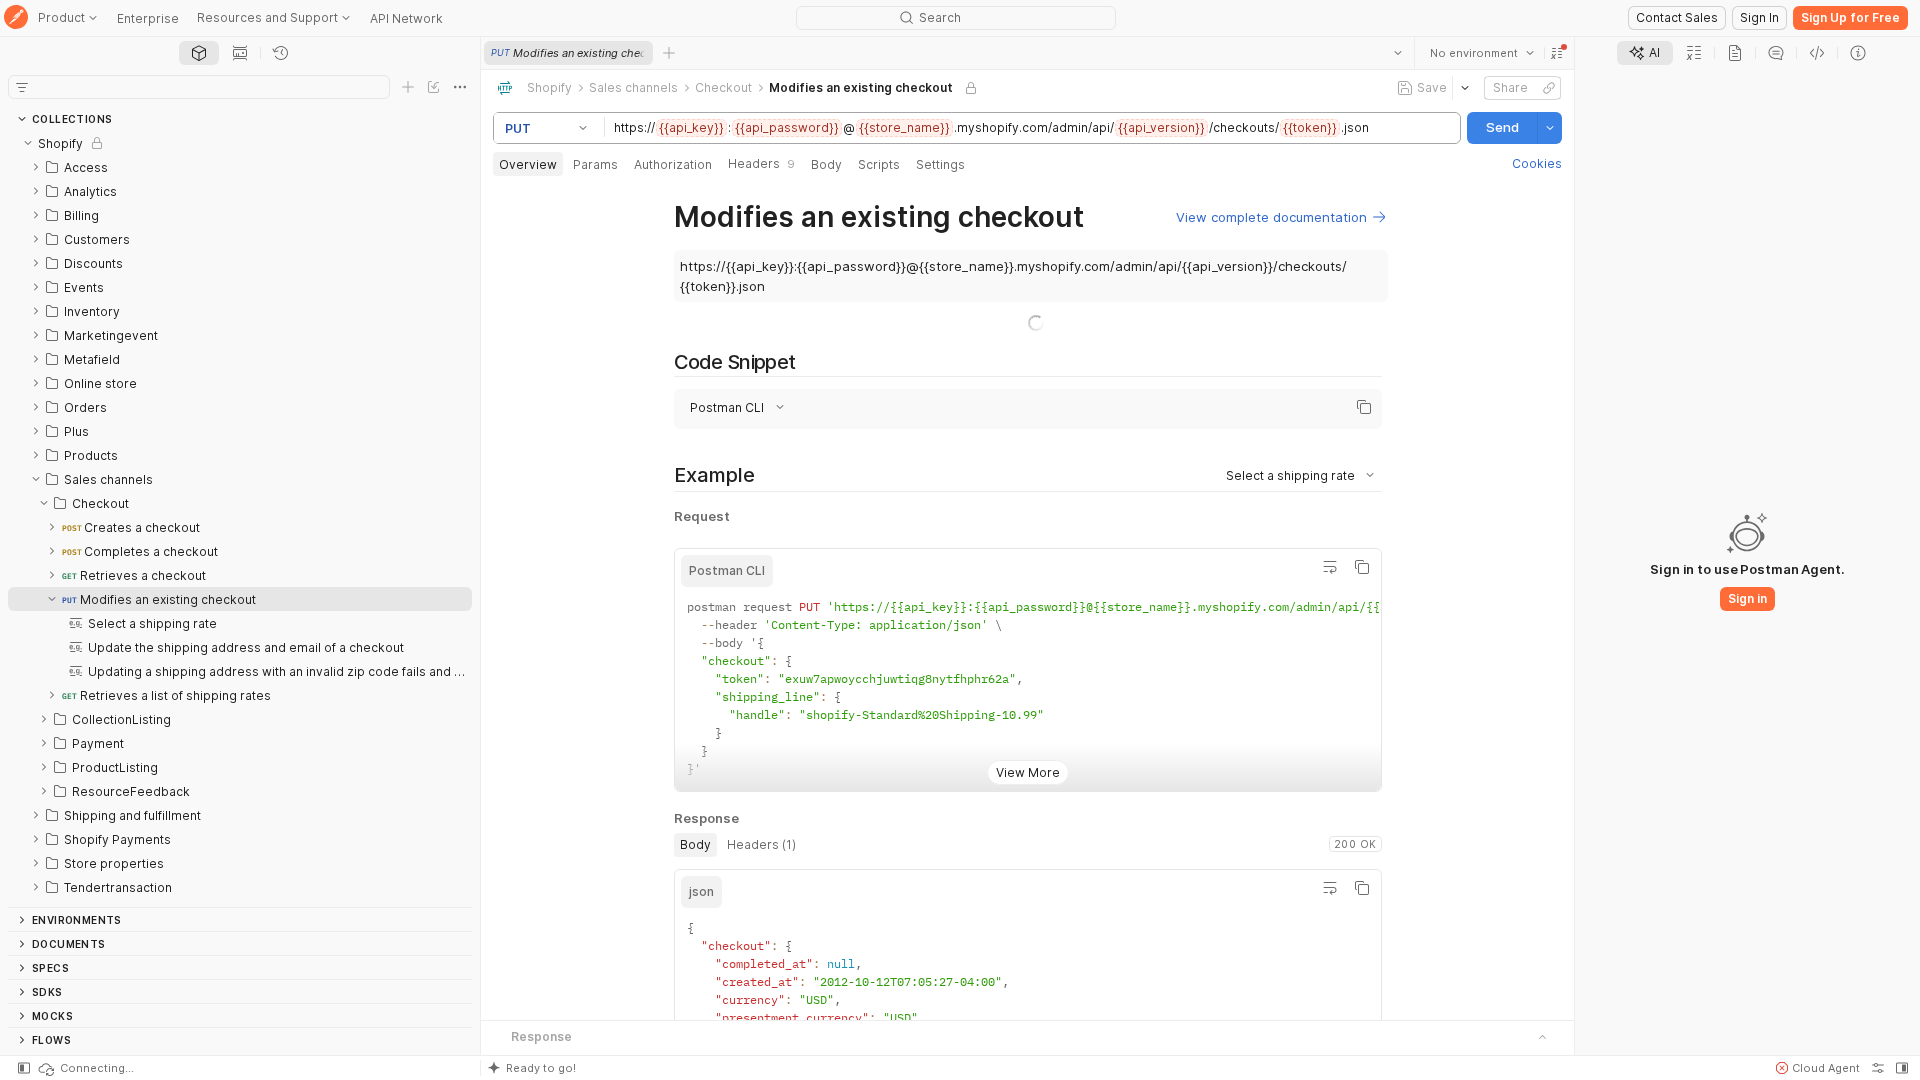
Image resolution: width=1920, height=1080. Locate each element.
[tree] (240, 519)
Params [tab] (595, 164)
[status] (85, 1068)
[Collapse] (28, 143)
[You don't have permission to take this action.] (669, 53)
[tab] (199, 53)
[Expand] (36, 167)
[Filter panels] (22, 87)
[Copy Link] (1549, 88)
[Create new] (408, 87)
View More (1027, 756)
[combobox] (1482, 53)
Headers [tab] (761, 163)
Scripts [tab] (879, 164)
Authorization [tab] (673, 164)
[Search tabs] (1398, 53)
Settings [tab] (940, 164)
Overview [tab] (528, 164)
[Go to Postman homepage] (16, 18)
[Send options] (1550, 128)
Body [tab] (826, 164)
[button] (1557, 53)
